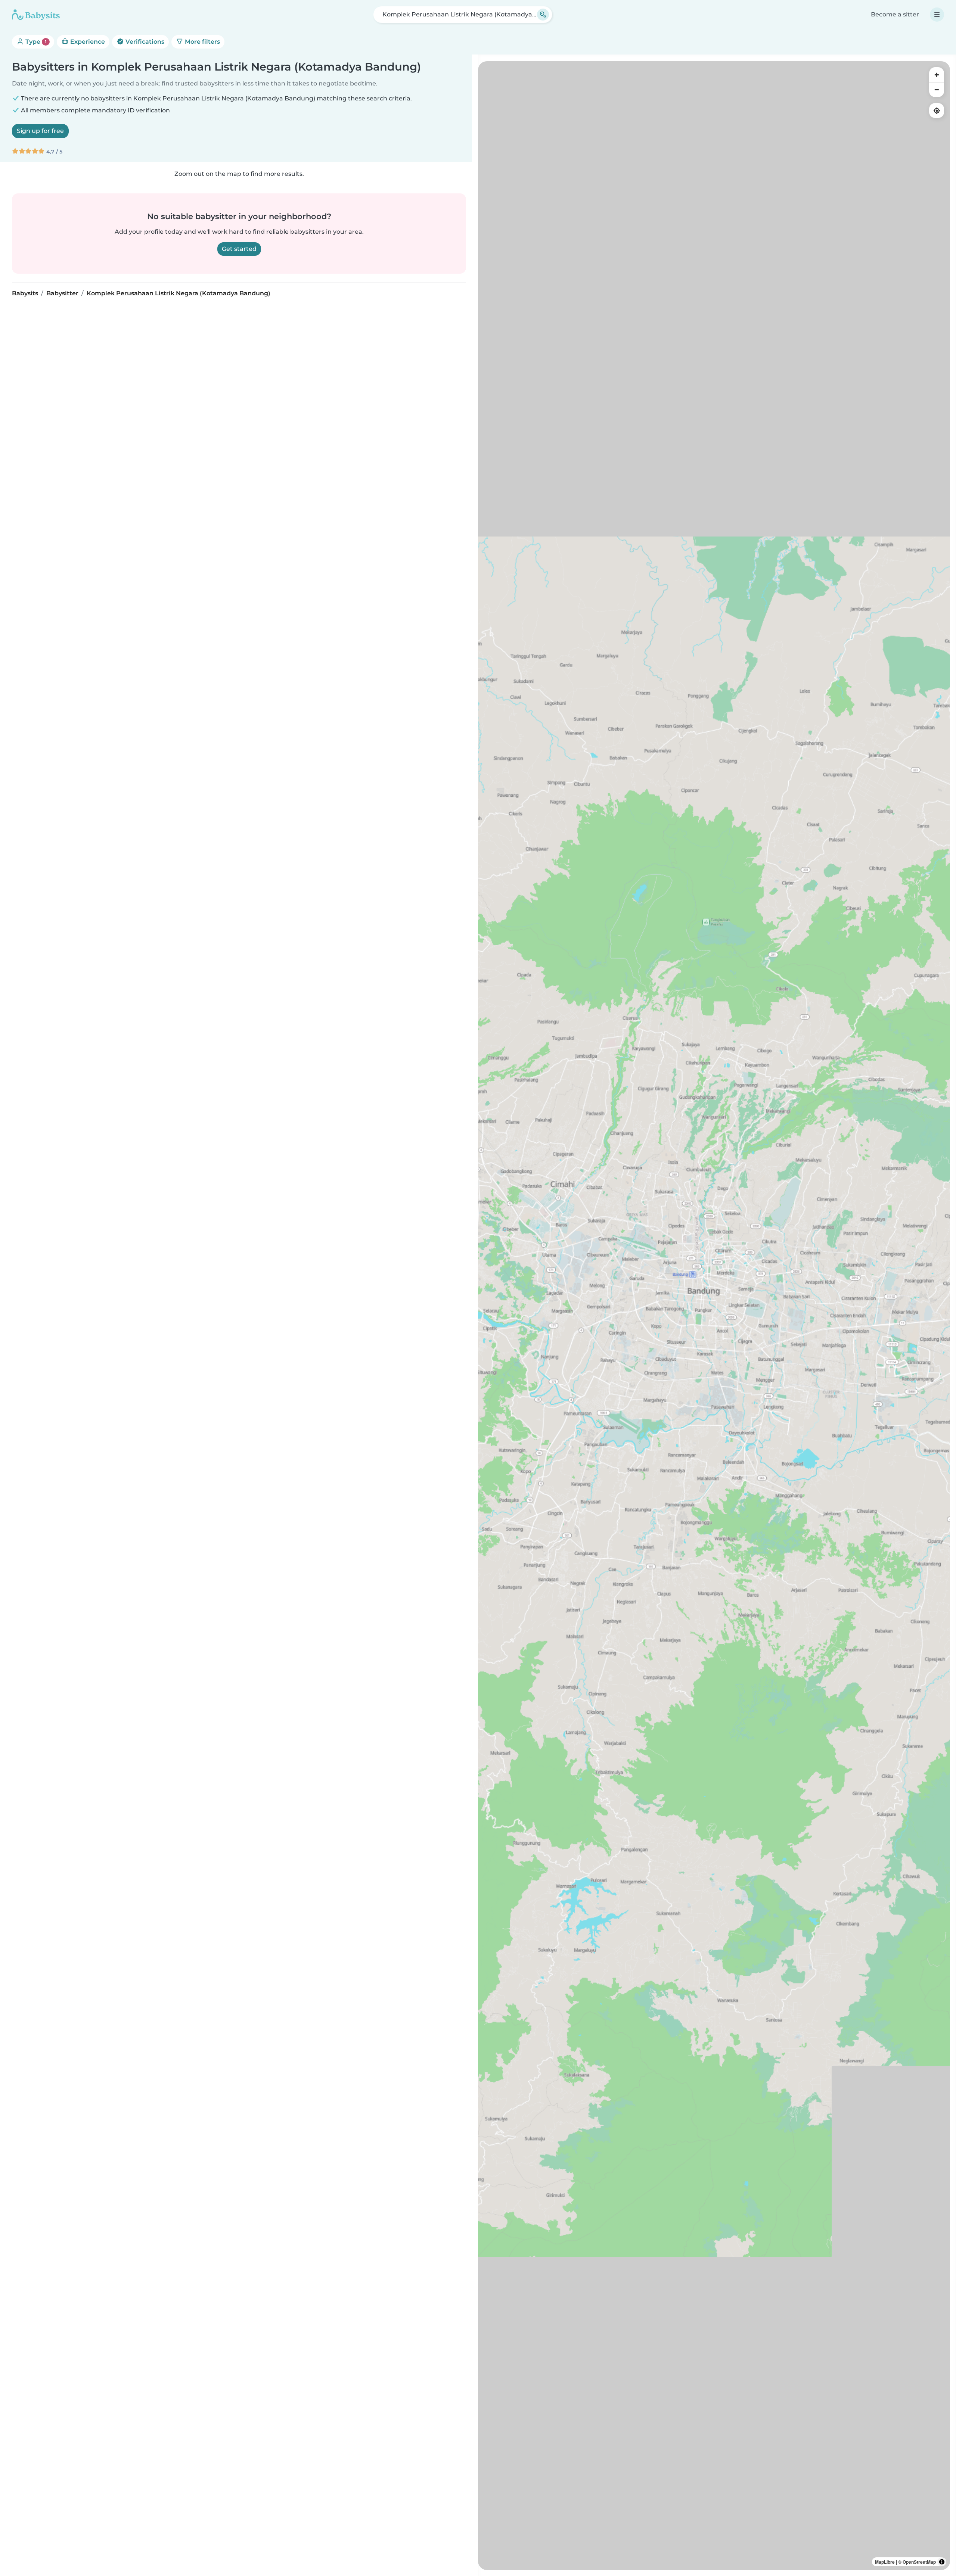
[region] (714, 1316)
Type (35, 42)
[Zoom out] (937, 90)
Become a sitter (895, 14)
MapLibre (885, 2562)
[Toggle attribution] (942, 2562)
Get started (239, 249)
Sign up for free (40, 131)
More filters (202, 42)
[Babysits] (36, 15)
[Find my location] (937, 111)
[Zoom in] (937, 75)
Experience (87, 42)
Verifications (144, 42)
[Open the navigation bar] (937, 15)
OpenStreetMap (919, 2562)
